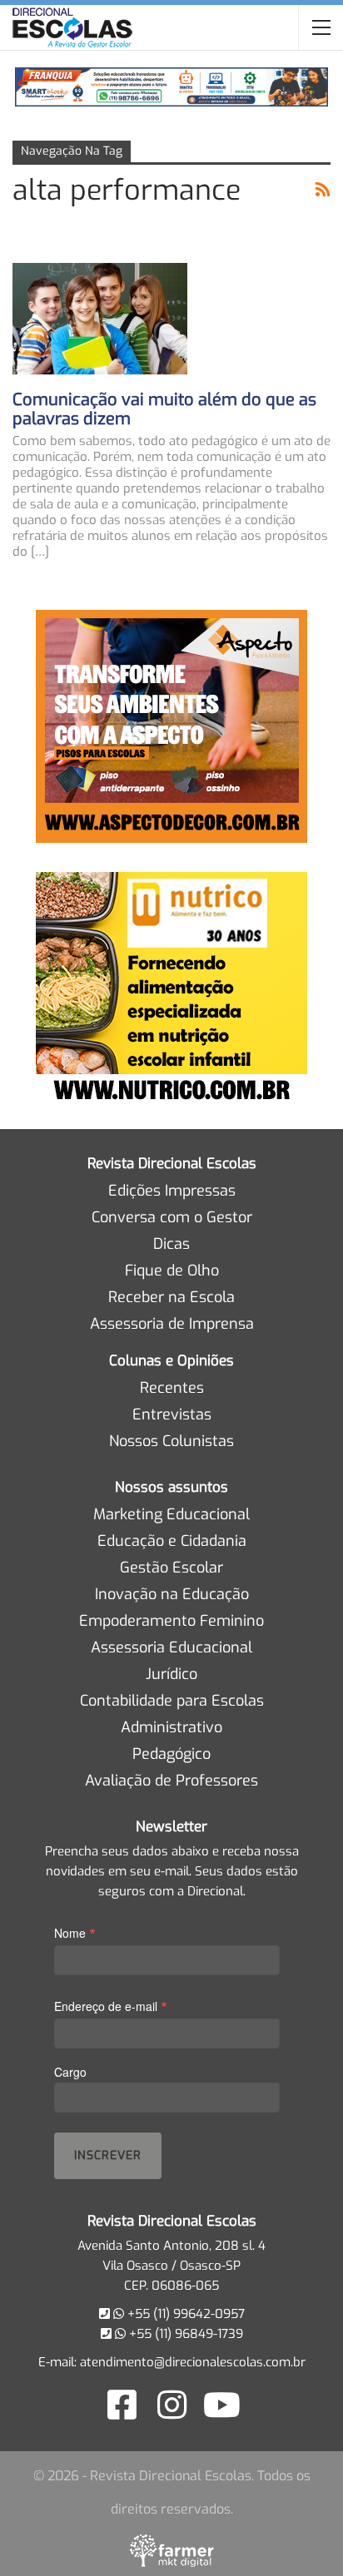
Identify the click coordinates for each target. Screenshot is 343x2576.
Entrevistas (172, 1414)
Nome (75, 1932)
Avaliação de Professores (171, 1781)
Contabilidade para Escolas (172, 1701)
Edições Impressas (172, 1191)
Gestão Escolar (171, 1568)
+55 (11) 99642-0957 (184, 2314)
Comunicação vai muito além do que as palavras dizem (164, 409)
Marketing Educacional (171, 1514)
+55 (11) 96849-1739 (184, 2334)
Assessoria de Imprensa (172, 1324)
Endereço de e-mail (111, 2006)
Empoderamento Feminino (171, 1621)
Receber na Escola (171, 1297)
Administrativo (171, 1727)
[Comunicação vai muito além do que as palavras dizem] (100, 319)
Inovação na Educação (172, 1594)
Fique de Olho (172, 1271)
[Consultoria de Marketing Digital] (172, 2550)
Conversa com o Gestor (172, 1217)
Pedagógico (171, 1754)
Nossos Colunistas (171, 1441)
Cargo (70, 2072)
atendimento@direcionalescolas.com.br (193, 2362)
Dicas (171, 1244)
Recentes (172, 1388)
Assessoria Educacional (171, 1647)
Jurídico (171, 1674)
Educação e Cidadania (172, 1541)
